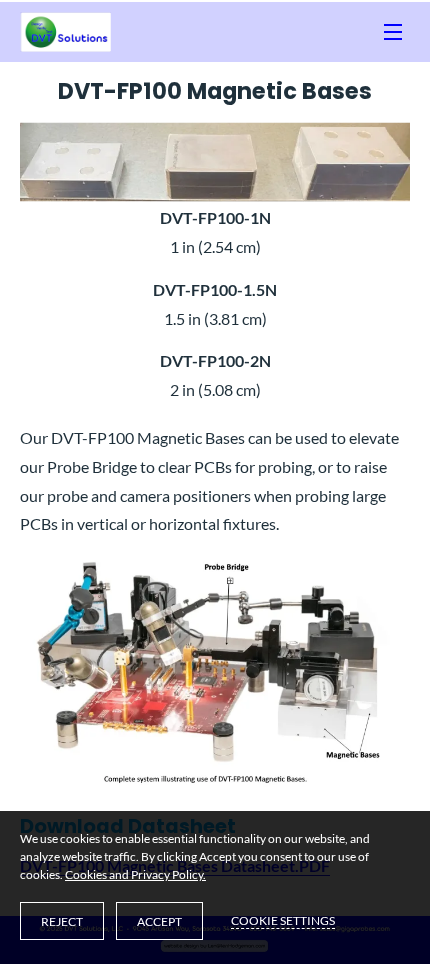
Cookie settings (283, 920)
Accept (159, 921)
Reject (62, 921)
